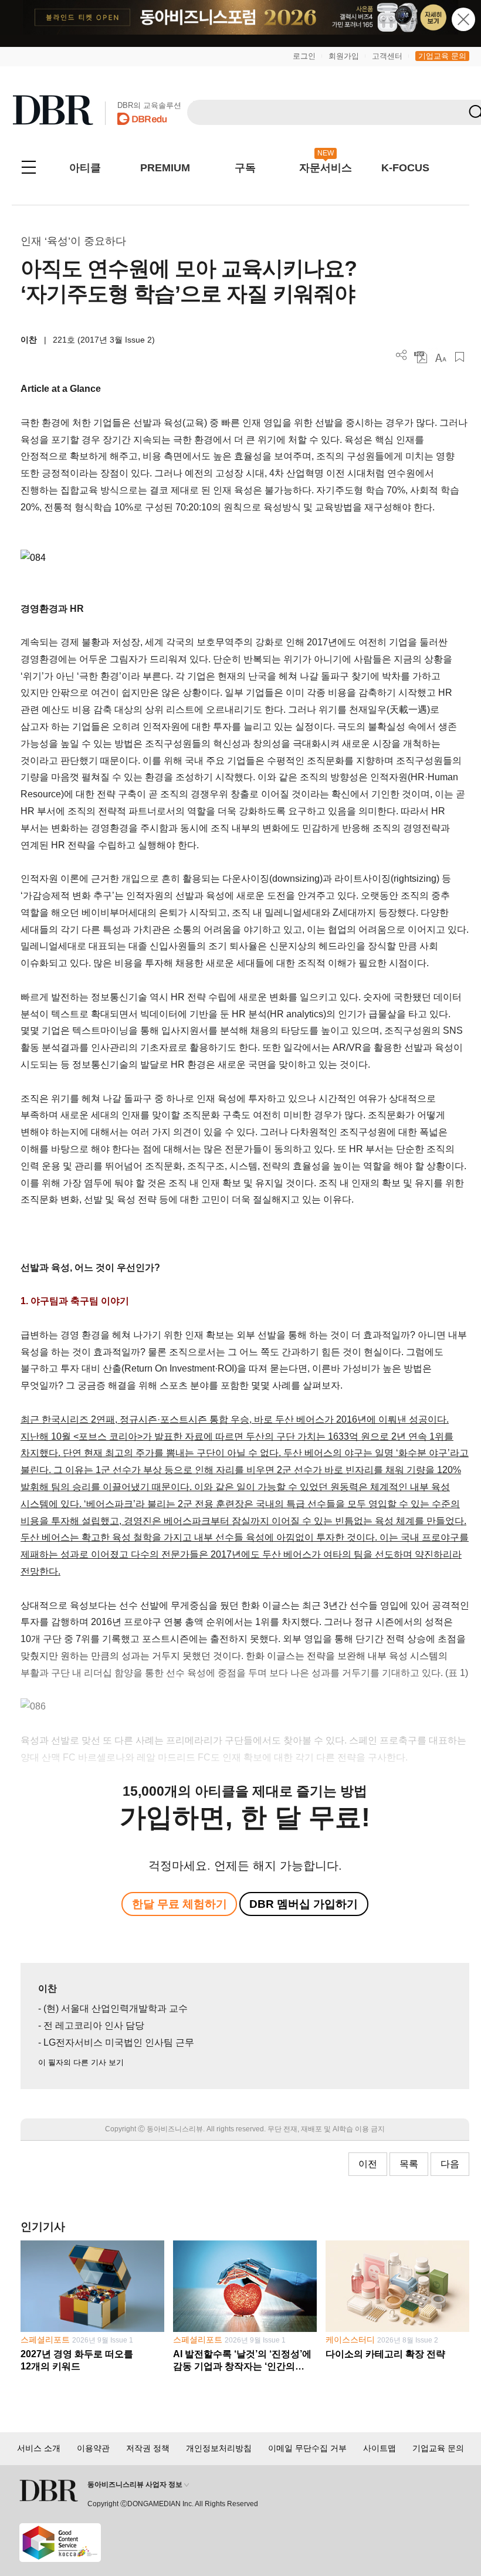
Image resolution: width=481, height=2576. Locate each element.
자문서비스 (326, 168)
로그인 (304, 56)
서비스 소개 (39, 2448)
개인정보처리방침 (219, 2448)
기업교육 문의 (442, 56)
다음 (450, 2164)
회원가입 (344, 56)
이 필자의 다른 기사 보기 (81, 2062)
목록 (409, 2164)
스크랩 (460, 357)
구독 (245, 168)
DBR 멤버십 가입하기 (304, 1904)
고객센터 (387, 56)
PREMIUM (165, 168)
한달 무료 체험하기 (179, 1904)
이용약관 (93, 2448)
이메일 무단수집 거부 (307, 2448)
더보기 (402, 355)
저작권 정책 (148, 2448)
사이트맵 (380, 2448)
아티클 (85, 168)
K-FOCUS (405, 168)
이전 (368, 2164)
